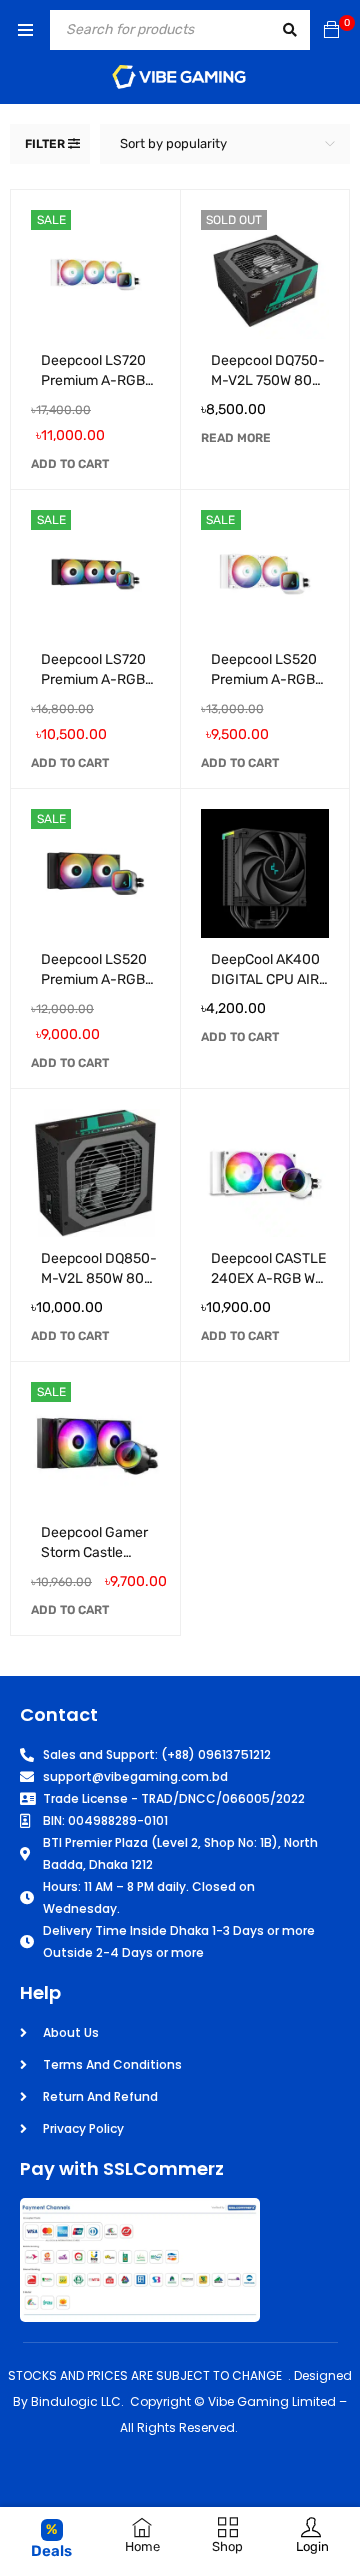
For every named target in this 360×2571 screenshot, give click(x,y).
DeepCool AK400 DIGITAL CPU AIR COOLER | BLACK (265, 979)
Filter (45, 144)
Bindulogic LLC (76, 2401)
